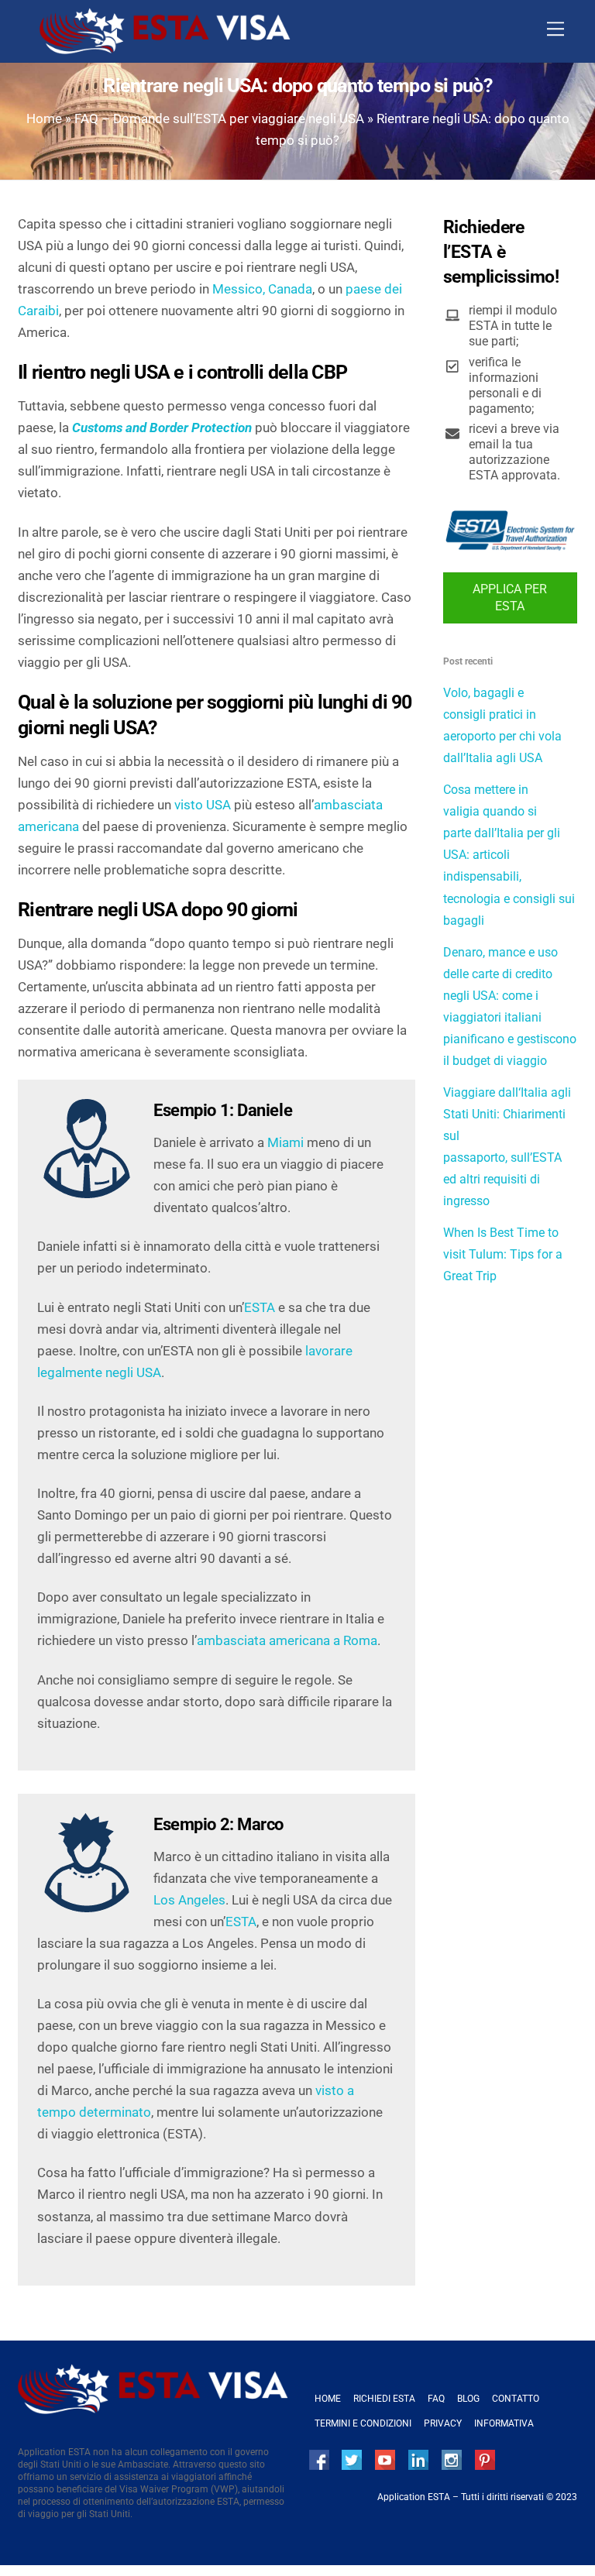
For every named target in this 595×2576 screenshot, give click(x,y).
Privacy (443, 2423)
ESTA (260, 1307)
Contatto (516, 2399)
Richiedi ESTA (384, 2399)
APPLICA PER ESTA (510, 598)
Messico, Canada (262, 289)
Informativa (504, 2423)
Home (44, 118)
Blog (468, 2399)
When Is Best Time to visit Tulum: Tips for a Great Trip (503, 1254)
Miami (285, 1142)
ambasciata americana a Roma (287, 1640)
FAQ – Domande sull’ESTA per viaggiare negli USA (219, 118)
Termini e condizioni (363, 2423)
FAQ (436, 2399)
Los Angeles (189, 1900)
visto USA (203, 805)
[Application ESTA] (165, 48)
